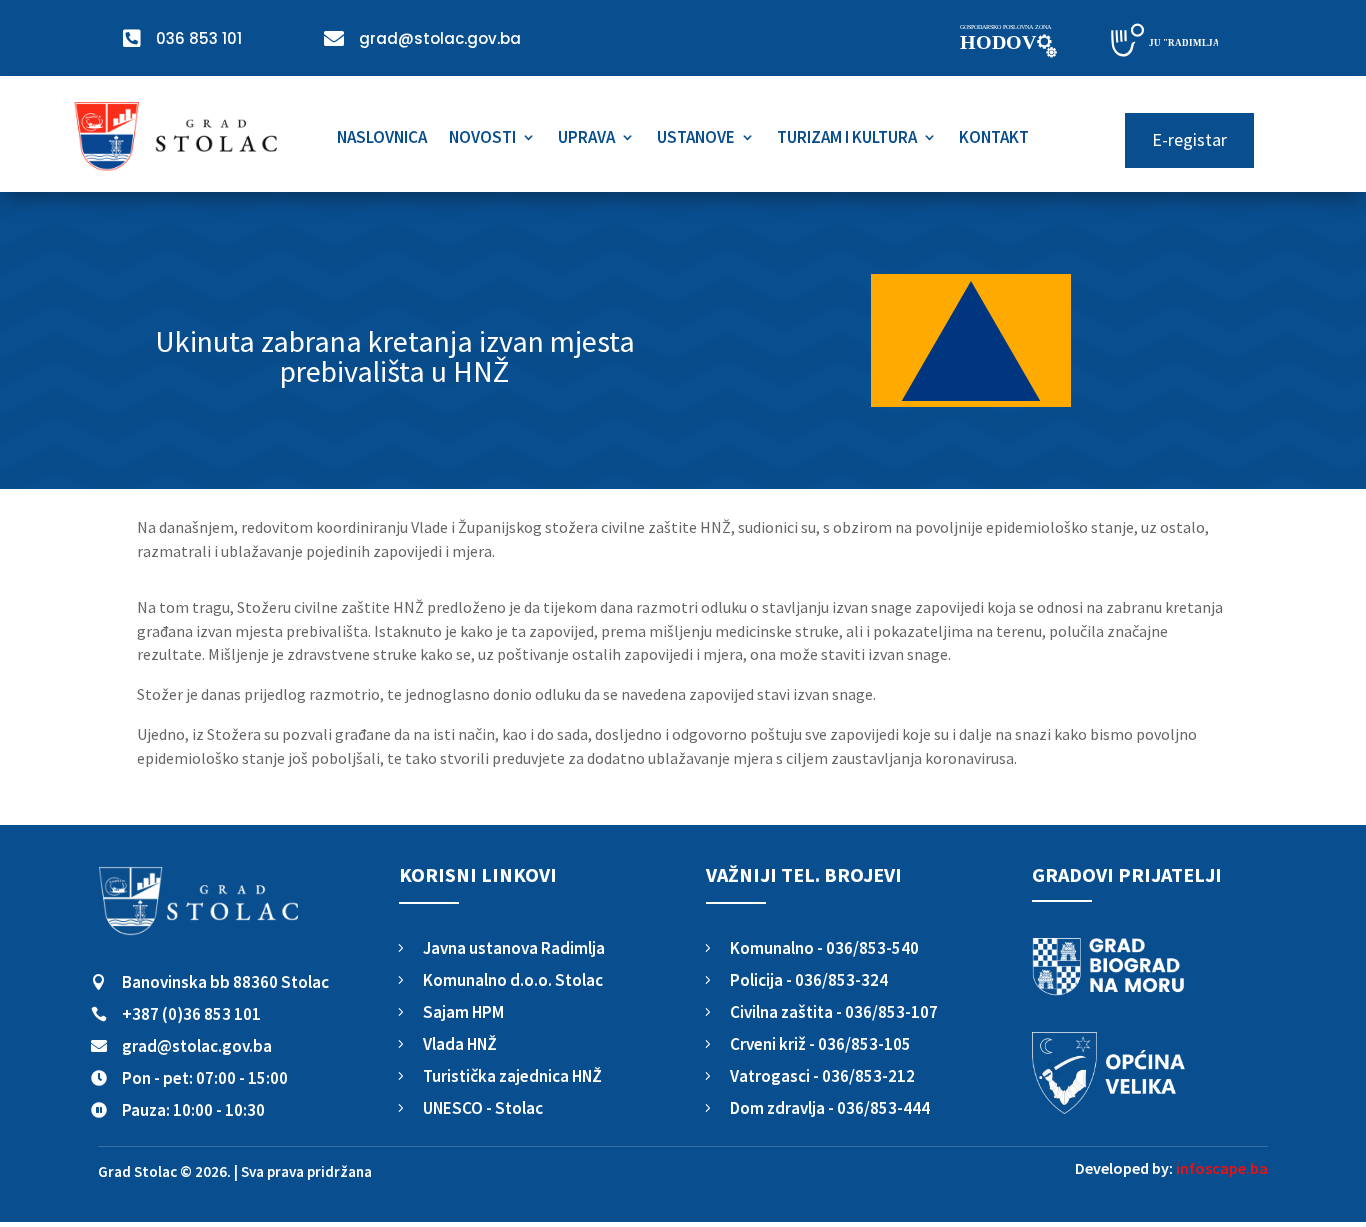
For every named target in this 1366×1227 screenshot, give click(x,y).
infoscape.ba (1222, 1168)
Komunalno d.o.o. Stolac (513, 980)
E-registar (1189, 139)
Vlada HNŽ (460, 1044)
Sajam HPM (463, 1012)
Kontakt (994, 139)
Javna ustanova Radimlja (514, 948)
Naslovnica (382, 139)
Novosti (482, 139)
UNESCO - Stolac (483, 1108)
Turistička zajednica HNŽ (512, 1076)
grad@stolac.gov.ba (197, 1046)
